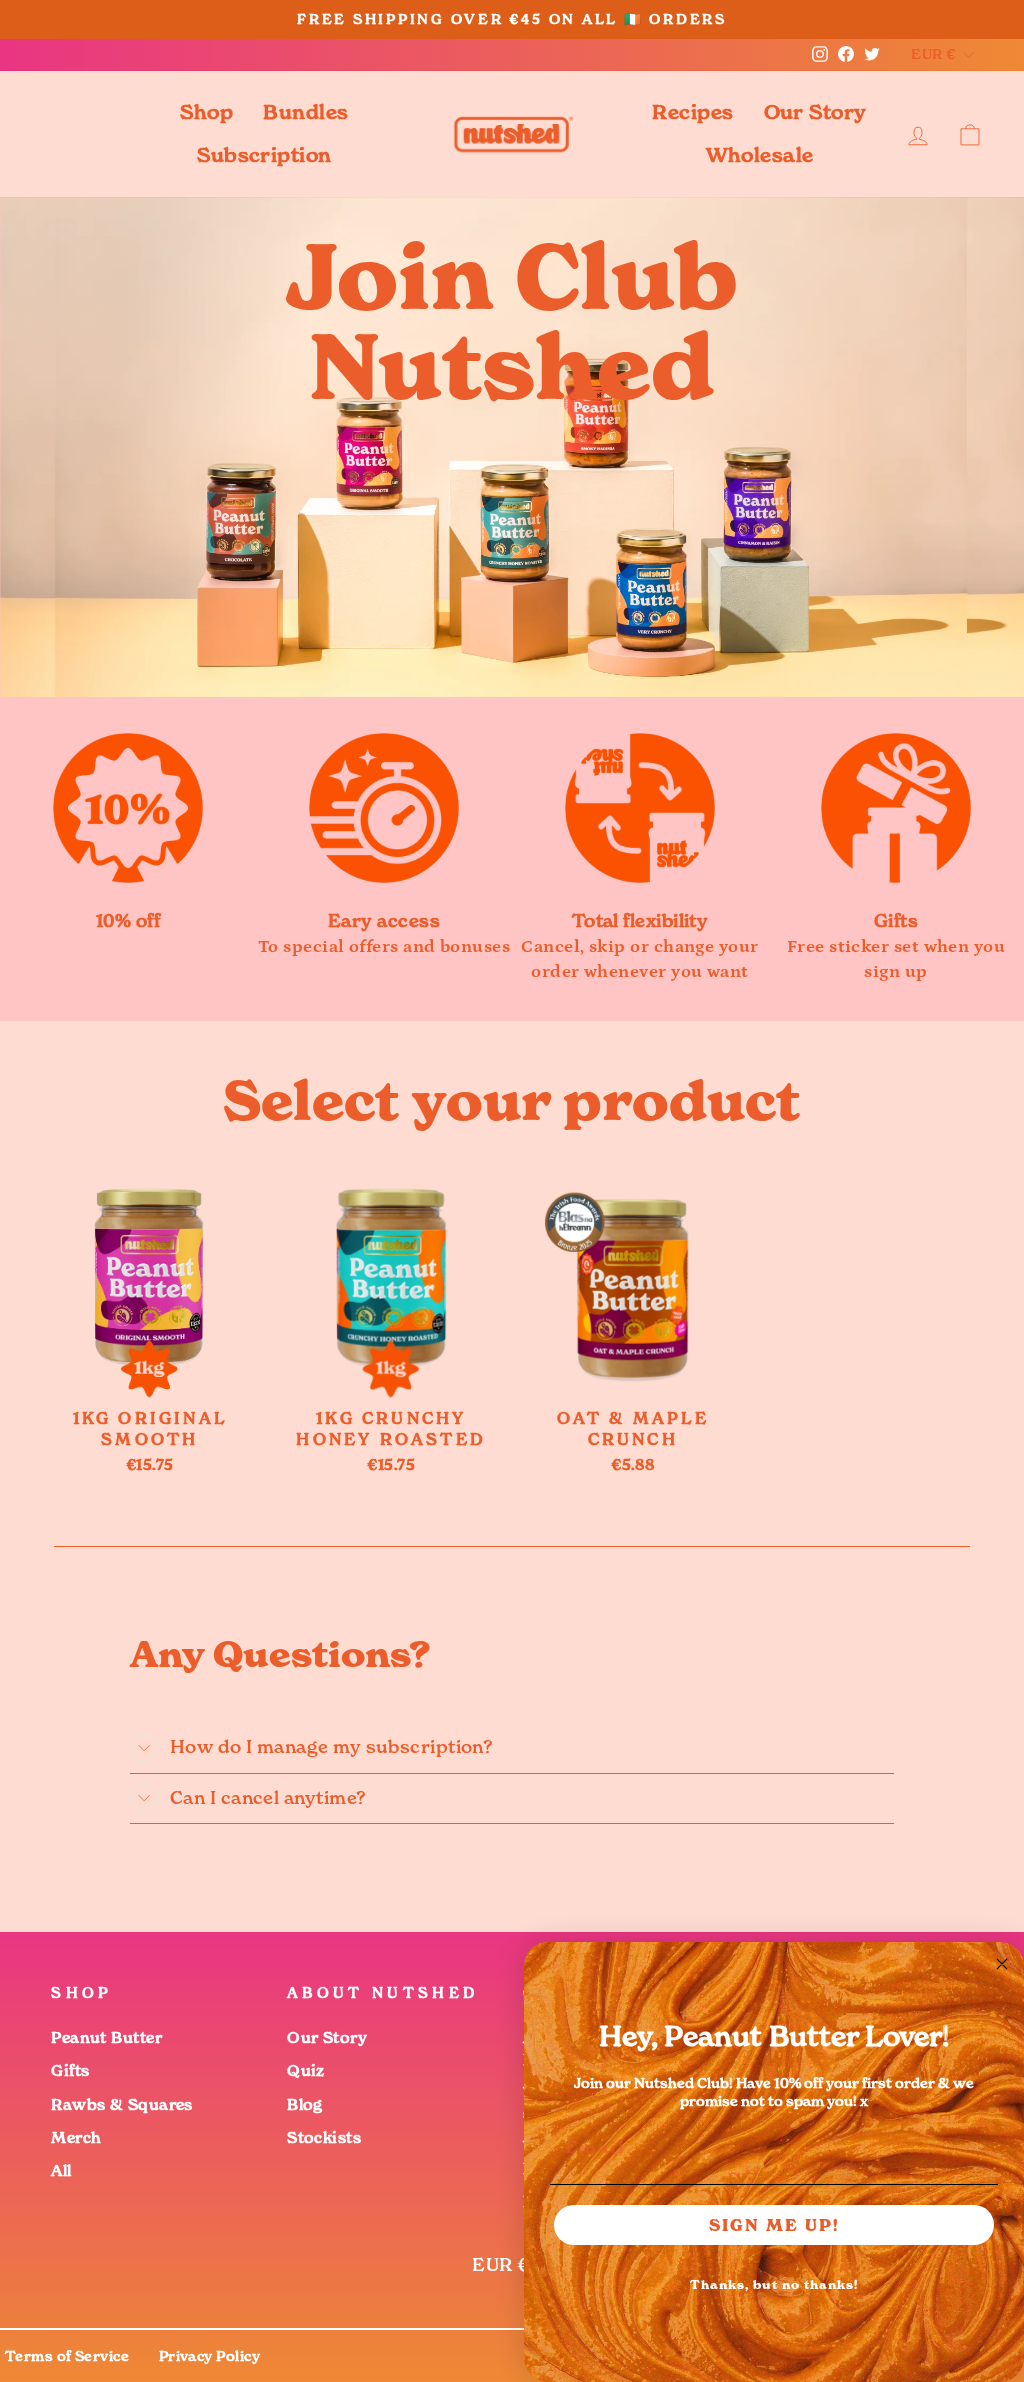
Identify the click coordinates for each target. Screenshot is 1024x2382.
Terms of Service (67, 2356)
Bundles (305, 112)
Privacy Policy (209, 2356)
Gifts (70, 2070)
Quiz (306, 2070)
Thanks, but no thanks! (774, 2284)
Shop (206, 112)
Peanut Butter (106, 2037)
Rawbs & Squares (122, 2104)
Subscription (264, 155)
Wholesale (760, 155)
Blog (305, 2104)
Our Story (815, 112)
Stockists (324, 2137)
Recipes (692, 112)
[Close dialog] (1002, 1964)
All (61, 2170)
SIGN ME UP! (774, 2225)
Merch (76, 2137)
